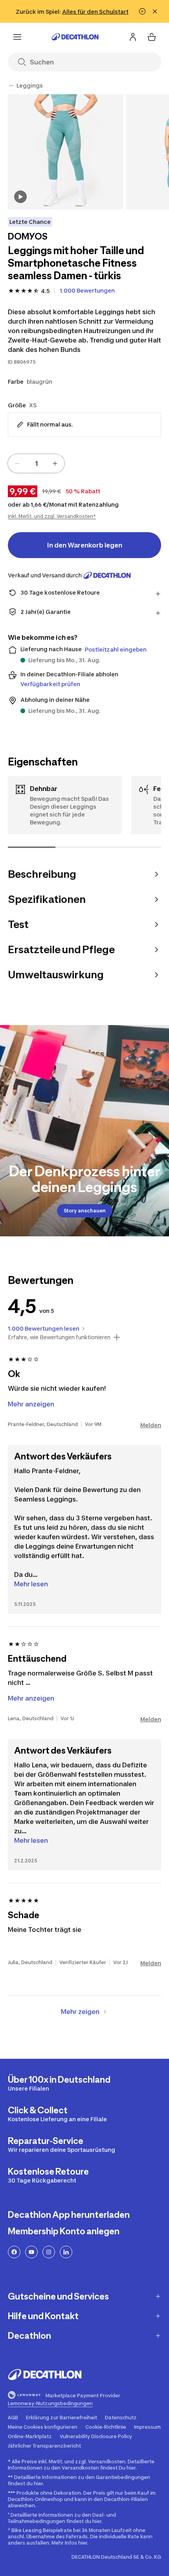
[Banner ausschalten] (142, 11)
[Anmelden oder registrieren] (133, 37)
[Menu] (17, 37)
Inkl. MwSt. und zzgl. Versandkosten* (52, 516)
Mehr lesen (31, 1584)
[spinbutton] (36, 463)
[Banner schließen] (155, 11)
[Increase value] (55, 463)
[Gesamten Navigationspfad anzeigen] (11, 86)
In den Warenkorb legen (85, 545)
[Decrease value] (17, 463)
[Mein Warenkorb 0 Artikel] (152, 37)
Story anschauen (85, 1211)
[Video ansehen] (20, 197)
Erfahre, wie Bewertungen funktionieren (59, 1337)
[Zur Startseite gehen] (75, 37)
